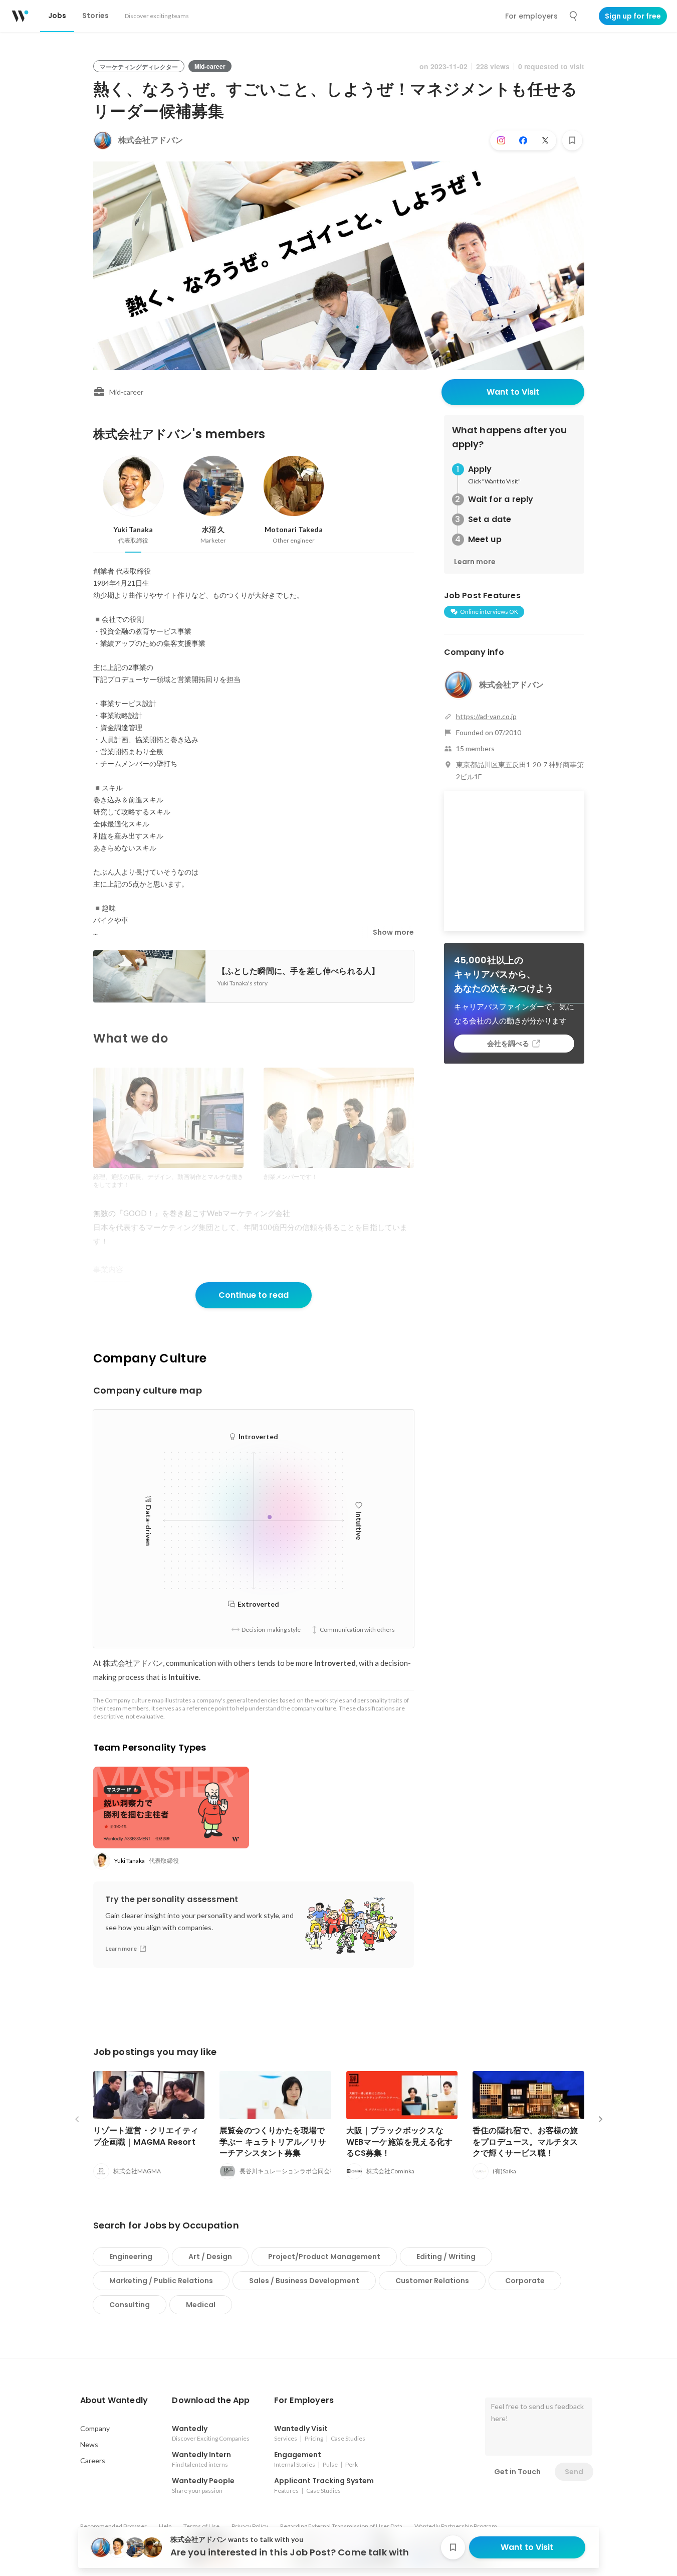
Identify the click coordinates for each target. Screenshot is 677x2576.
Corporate (525, 2281)
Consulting (130, 2305)
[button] (114, 2400)
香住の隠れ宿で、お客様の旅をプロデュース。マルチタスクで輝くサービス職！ (525, 2141)
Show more (393, 932)
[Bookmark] (572, 140)
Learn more (475, 562)
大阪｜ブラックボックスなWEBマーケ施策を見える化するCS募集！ (400, 2141)
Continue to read (254, 1295)
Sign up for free (633, 16)
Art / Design (210, 2257)
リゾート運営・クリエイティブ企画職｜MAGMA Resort (146, 2136)
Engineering (131, 2257)
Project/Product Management (324, 2257)
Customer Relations (432, 2281)
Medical (201, 2305)
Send (574, 2472)
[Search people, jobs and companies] (574, 16)
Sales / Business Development (304, 2281)
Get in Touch (517, 2472)
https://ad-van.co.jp (486, 716)
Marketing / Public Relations (161, 2281)
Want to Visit (513, 392)
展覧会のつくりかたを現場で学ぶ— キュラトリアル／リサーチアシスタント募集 (273, 2141)
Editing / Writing (446, 2257)
